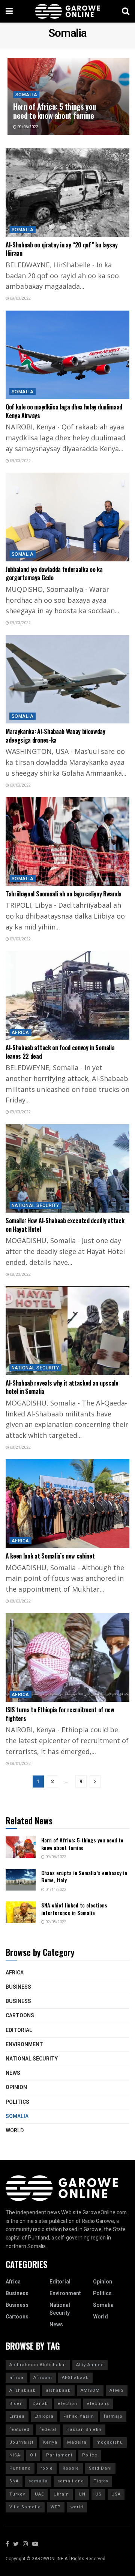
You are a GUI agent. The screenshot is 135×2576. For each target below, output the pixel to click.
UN (82, 2494)
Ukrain (61, 2494)
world (77, 2507)
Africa (20, 1033)
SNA (14, 2481)
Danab (40, 2404)
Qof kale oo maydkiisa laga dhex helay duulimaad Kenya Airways (64, 411)
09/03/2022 (20, 299)
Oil (33, 2455)
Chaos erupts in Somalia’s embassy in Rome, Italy (84, 1876)
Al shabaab (23, 2390)
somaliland (71, 2481)
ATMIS (117, 2390)
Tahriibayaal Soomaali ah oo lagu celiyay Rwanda (64, 894)
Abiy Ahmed (90, 2365)
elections (98, 2404)
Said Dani (100, 2468)
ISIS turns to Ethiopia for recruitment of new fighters (60, 1714)
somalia (38, 2481)
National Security (35, 1205)
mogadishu (110, 2442)
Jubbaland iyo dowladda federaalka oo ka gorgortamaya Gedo (54, 573)
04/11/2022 (55, 1890)
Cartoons (20, 2016)
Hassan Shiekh (84, 2430)
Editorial (19, 2030)
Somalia (26, 95)
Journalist (21, 2442)
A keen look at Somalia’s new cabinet (50, 1556)
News (13, 2073)
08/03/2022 (20, 1601)
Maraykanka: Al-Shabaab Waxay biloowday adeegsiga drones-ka (55, 735)
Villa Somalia (25, 2507)
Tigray (101, 2481)
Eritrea (17, 2416)
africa (16, 2378)
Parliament (59, 2455)
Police (90, 2455)
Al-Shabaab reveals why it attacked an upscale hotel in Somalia (62, 1387)
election (67, 2404)
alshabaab (58, 2390)
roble (47, 2468)
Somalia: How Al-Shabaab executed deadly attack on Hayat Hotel (65, 1225)
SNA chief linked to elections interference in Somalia (74, 1909)
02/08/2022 (55, 1922)
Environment (24, 2045)
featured (19, 2430)
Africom (43, 2378)
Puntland (20, 2468)
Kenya (50, 2442)
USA (116, 2494)
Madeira (77, 2442)
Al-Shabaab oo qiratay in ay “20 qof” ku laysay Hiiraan (61, 249)
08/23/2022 (20, 1275)
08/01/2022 (20, 1764)
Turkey (17, 2494)
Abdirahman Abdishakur (38, 2365)
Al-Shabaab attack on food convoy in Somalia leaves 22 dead (60, 1052)
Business (18, 1987)
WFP (56, 2507)
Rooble (71, 2468)
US (98, 2494)
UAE (39, 2494)
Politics (17, 2102)
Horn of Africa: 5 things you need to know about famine (55, 111)
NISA (15, 2455)
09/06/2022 (27, 127)
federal (48, 2430)
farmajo (113, 2416)
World (15, 2131)
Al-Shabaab (75, 2378)
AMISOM (90, 2390)
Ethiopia (44, 2416)
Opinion (16, 2087)
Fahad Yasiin (79, 2416)
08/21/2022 (20, 1448)
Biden (16, 2404)
